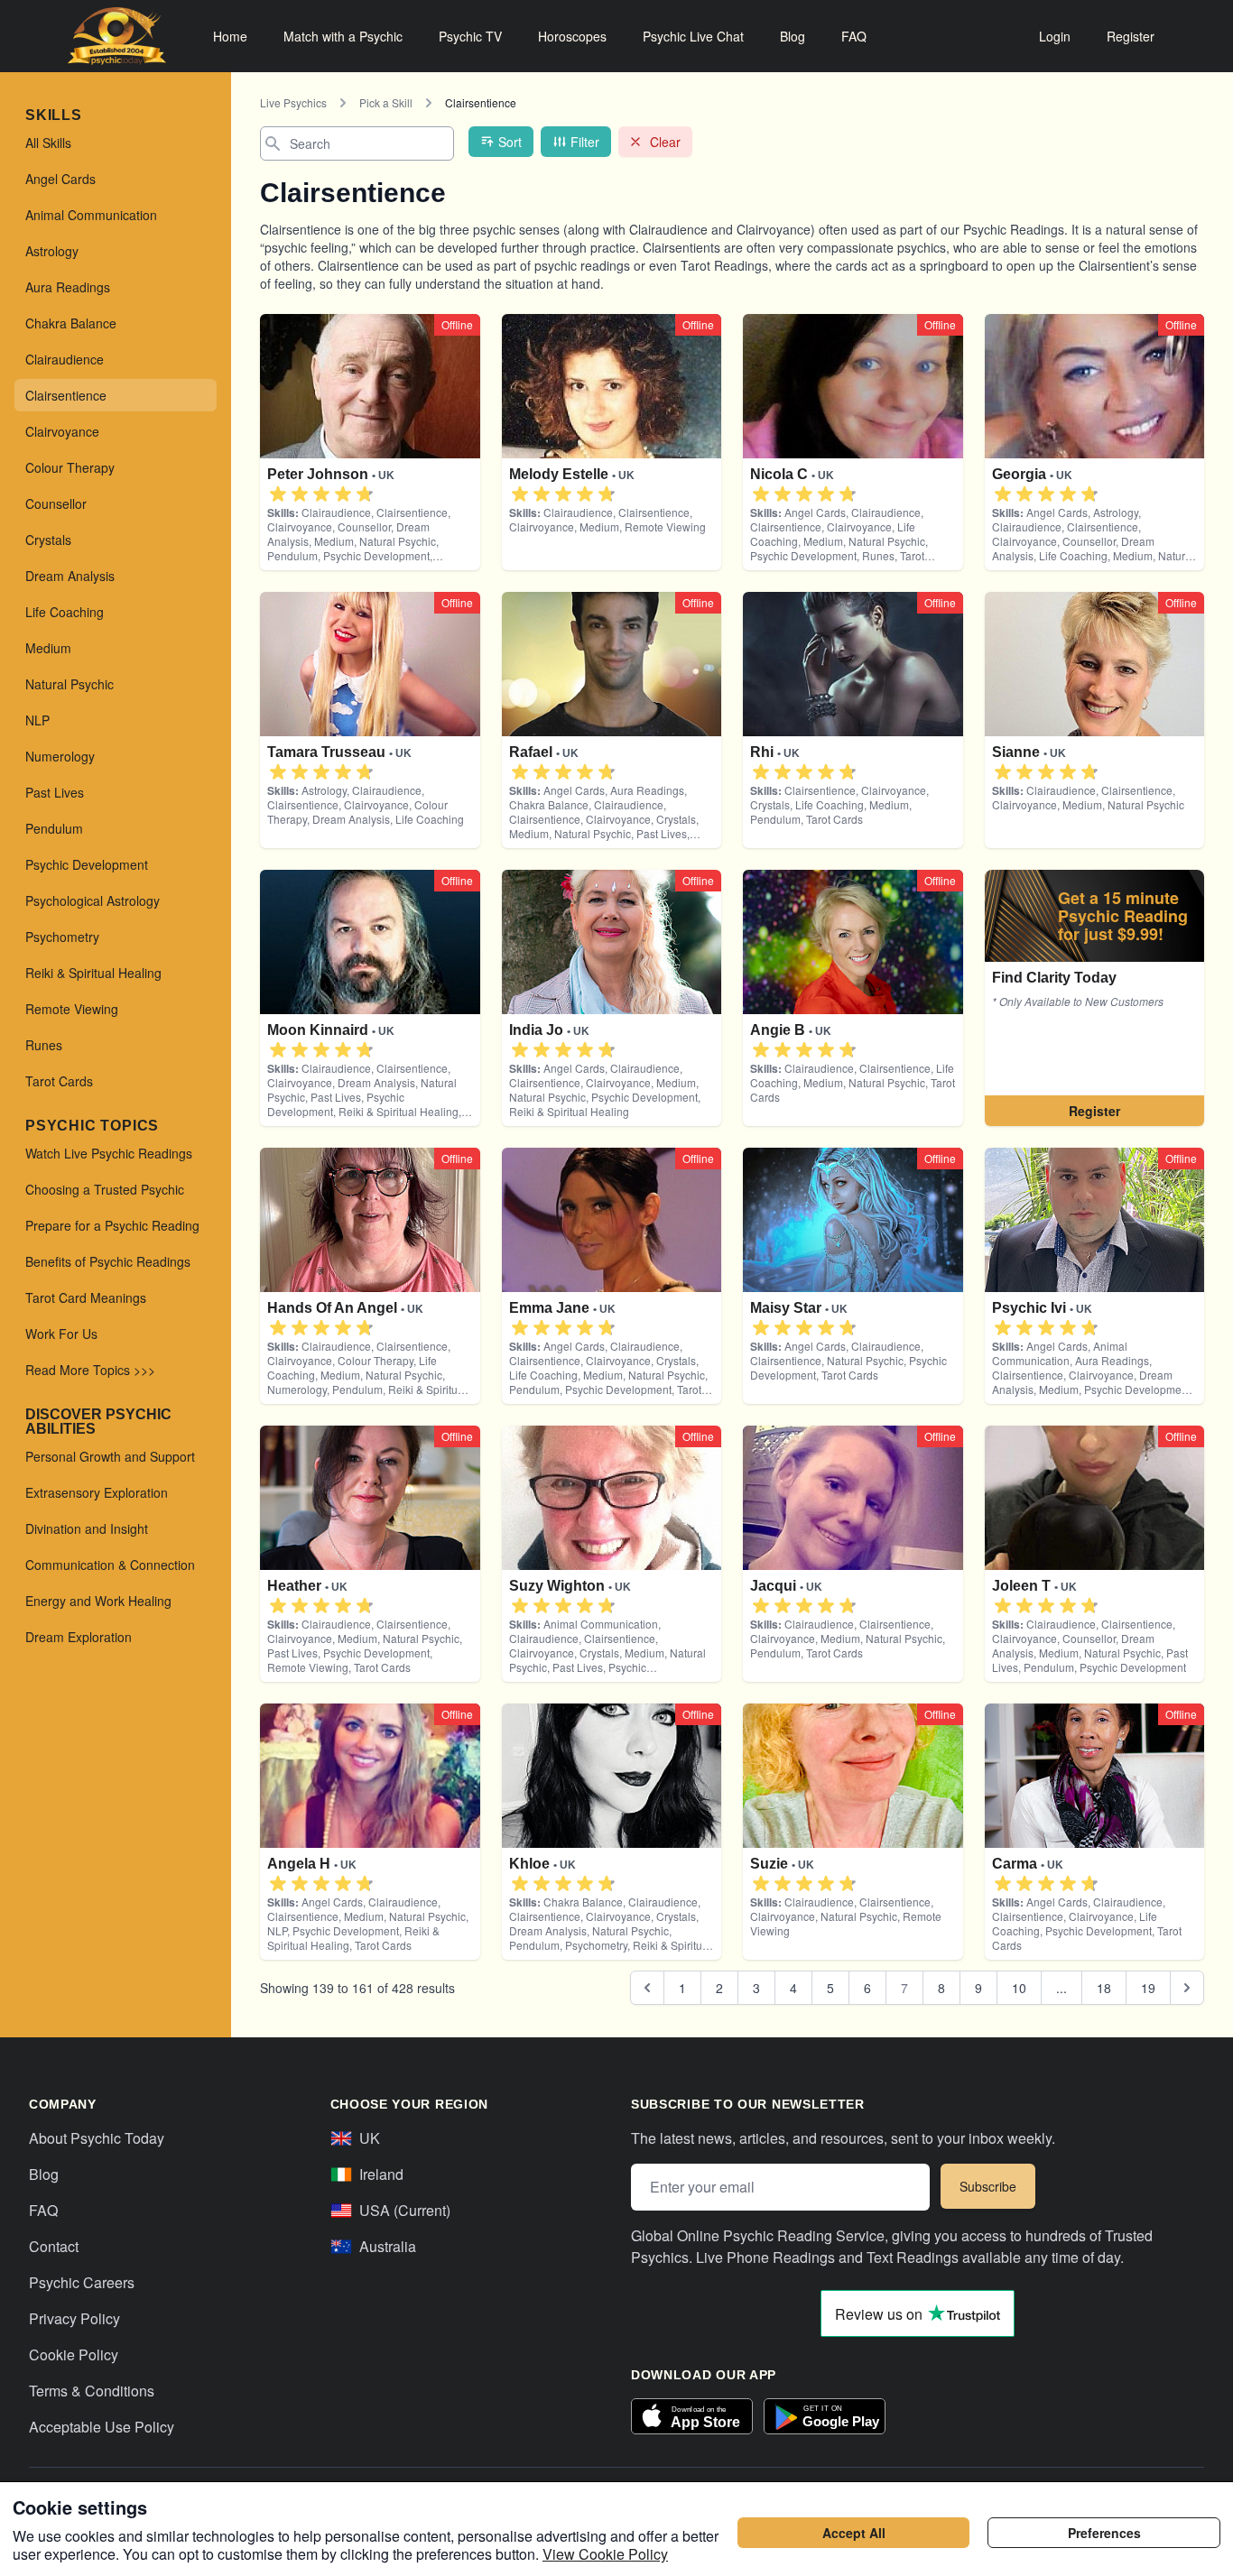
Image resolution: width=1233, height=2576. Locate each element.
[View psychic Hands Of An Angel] (1095, 998)
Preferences (1104, 2533)
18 (1104, 1988)
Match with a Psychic (343, 36)
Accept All (854, 2533)
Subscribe (988, 2186)
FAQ (854, 36)
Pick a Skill (386, 102)
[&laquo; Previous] (647, 1988)
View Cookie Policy (605, 2554)
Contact (54, 2246)
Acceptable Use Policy (102, 2427)
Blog (793, 36)
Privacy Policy (74, 2318)
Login (1055, 36)
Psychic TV (470, 36)
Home (230, 36)
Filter (585, 142)
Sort (510, 142)
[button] (278, 494)
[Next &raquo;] (1187, 1988)
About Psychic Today (97, 2138)
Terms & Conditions (92, 2391)
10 (1019, 1988)
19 (1148, 1988)
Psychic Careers (82, 2282)
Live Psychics (293, 102)
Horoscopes (572, 36)
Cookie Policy (74, 2354)
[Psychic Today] (117, 36)
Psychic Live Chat (693, 36)
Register (1131, 36)
